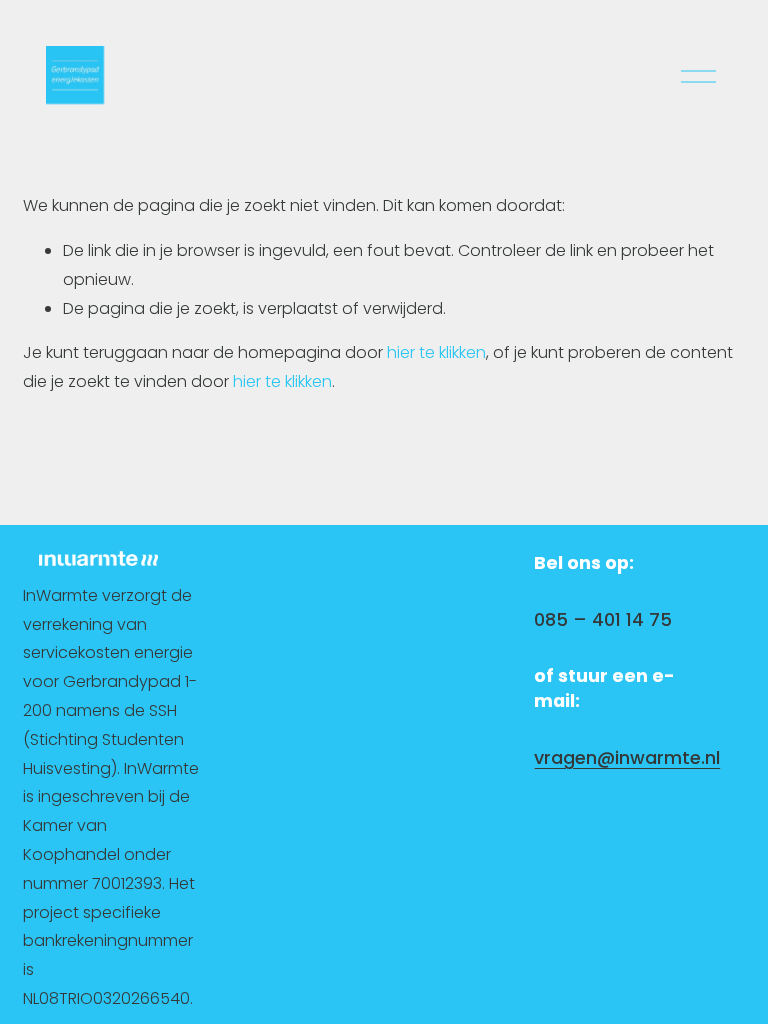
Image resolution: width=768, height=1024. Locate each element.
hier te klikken (436, 352)
